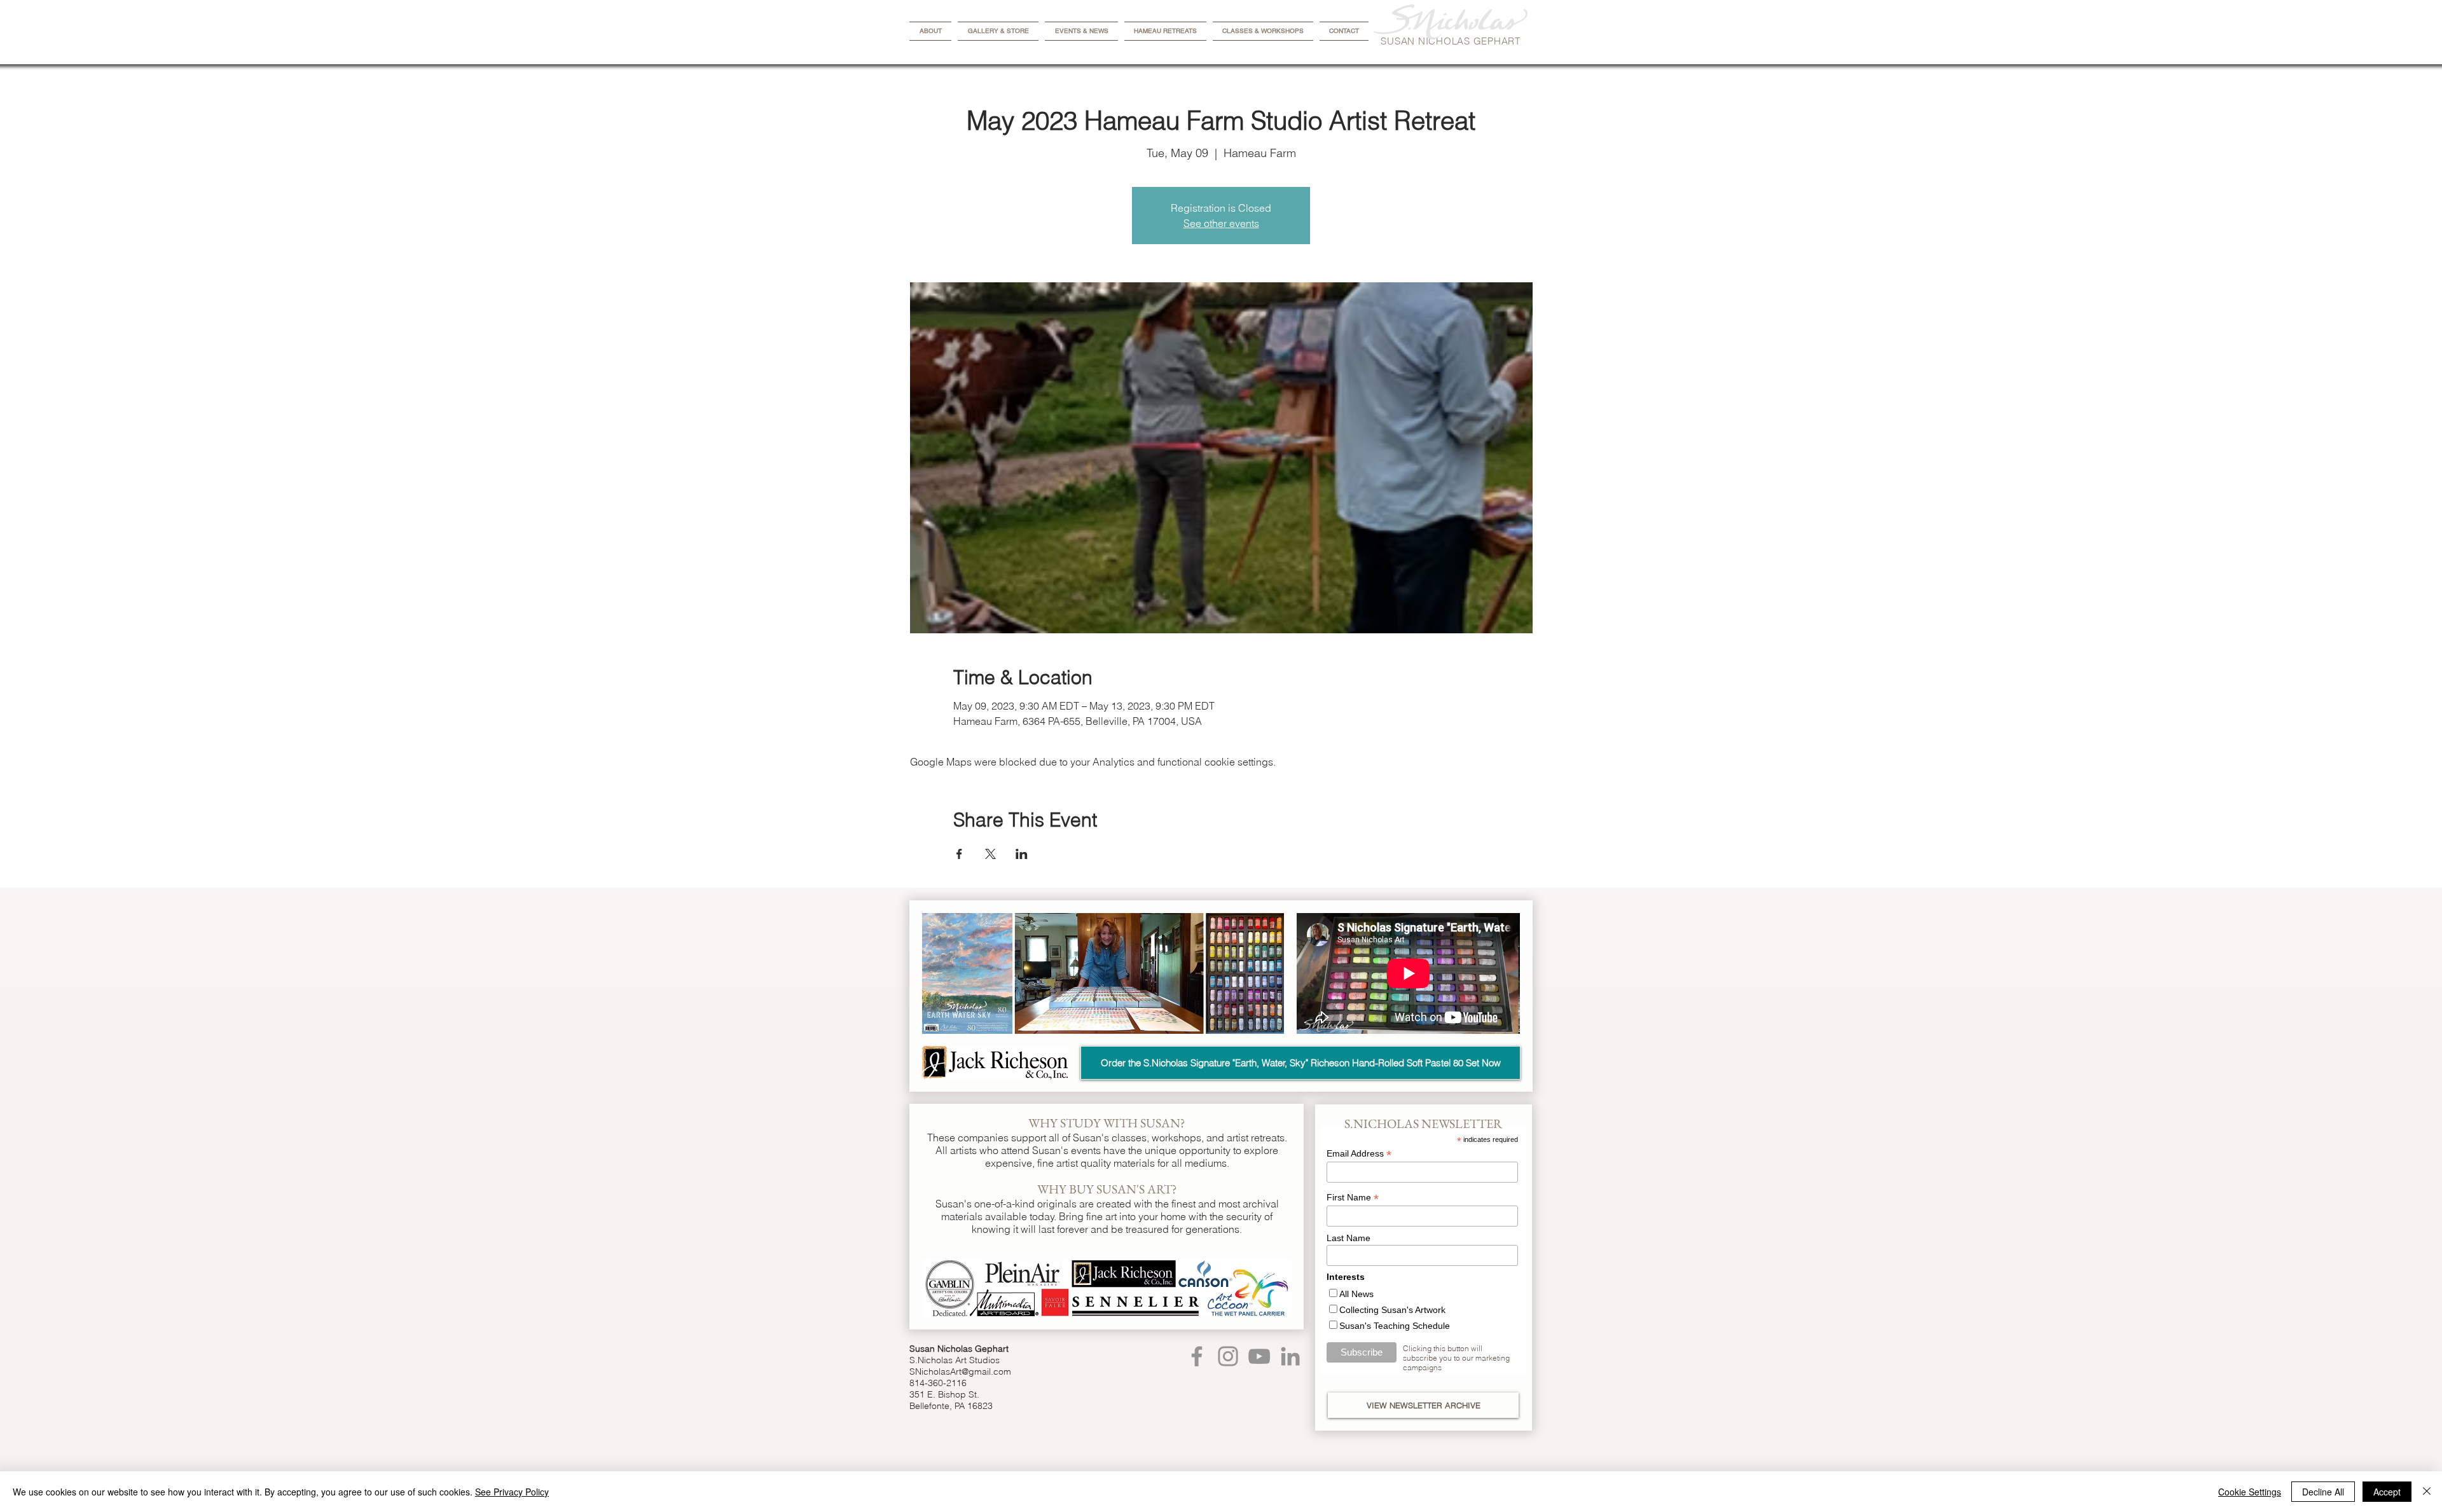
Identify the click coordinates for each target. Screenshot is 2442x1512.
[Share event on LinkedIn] (1022, 854)
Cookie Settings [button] (2250, 1492)
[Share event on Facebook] (959, 854)
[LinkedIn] (1290, 1356)
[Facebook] (1197, 1356)
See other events (1221, 223)
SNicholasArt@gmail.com (960, 1371)
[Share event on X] (990, 854)
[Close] (2427, 1492)
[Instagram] (1228, 1356)
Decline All (2323, 1492)
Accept (2387, 1492)
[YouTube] (1259, 1356)
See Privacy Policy (512, 1492)
